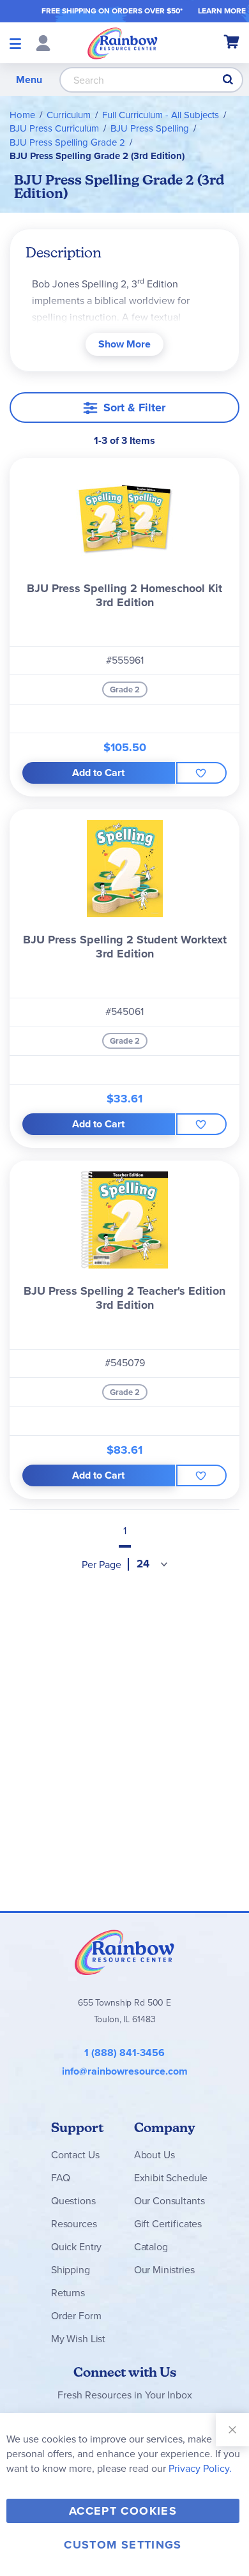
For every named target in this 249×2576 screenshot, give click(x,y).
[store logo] (123, 43)
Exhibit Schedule (171, 2178)
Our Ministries (164, 2270)
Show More (124, 344)
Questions (73, 2201)
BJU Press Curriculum (54, 128)
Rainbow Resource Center (124, 1952)
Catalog (151, 2247)
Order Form (76, 2316)
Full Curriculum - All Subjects (161, 115)
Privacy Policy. (200, 2468)
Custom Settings (123, 2545)
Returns (68, 2293)
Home (22, 115)
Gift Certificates (168, 2224)
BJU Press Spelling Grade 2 (67, 142)
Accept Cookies (123, 2511)
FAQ (61, 2178)
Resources (74, 2224)
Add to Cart (98, 773)
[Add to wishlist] (201, 773)
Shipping (71, 2270)
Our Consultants (170, 2201)
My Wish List (78, 2339)
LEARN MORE (222, 11)
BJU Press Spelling (150, 128)
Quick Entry (76, 2247)
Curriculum (69, 115)
